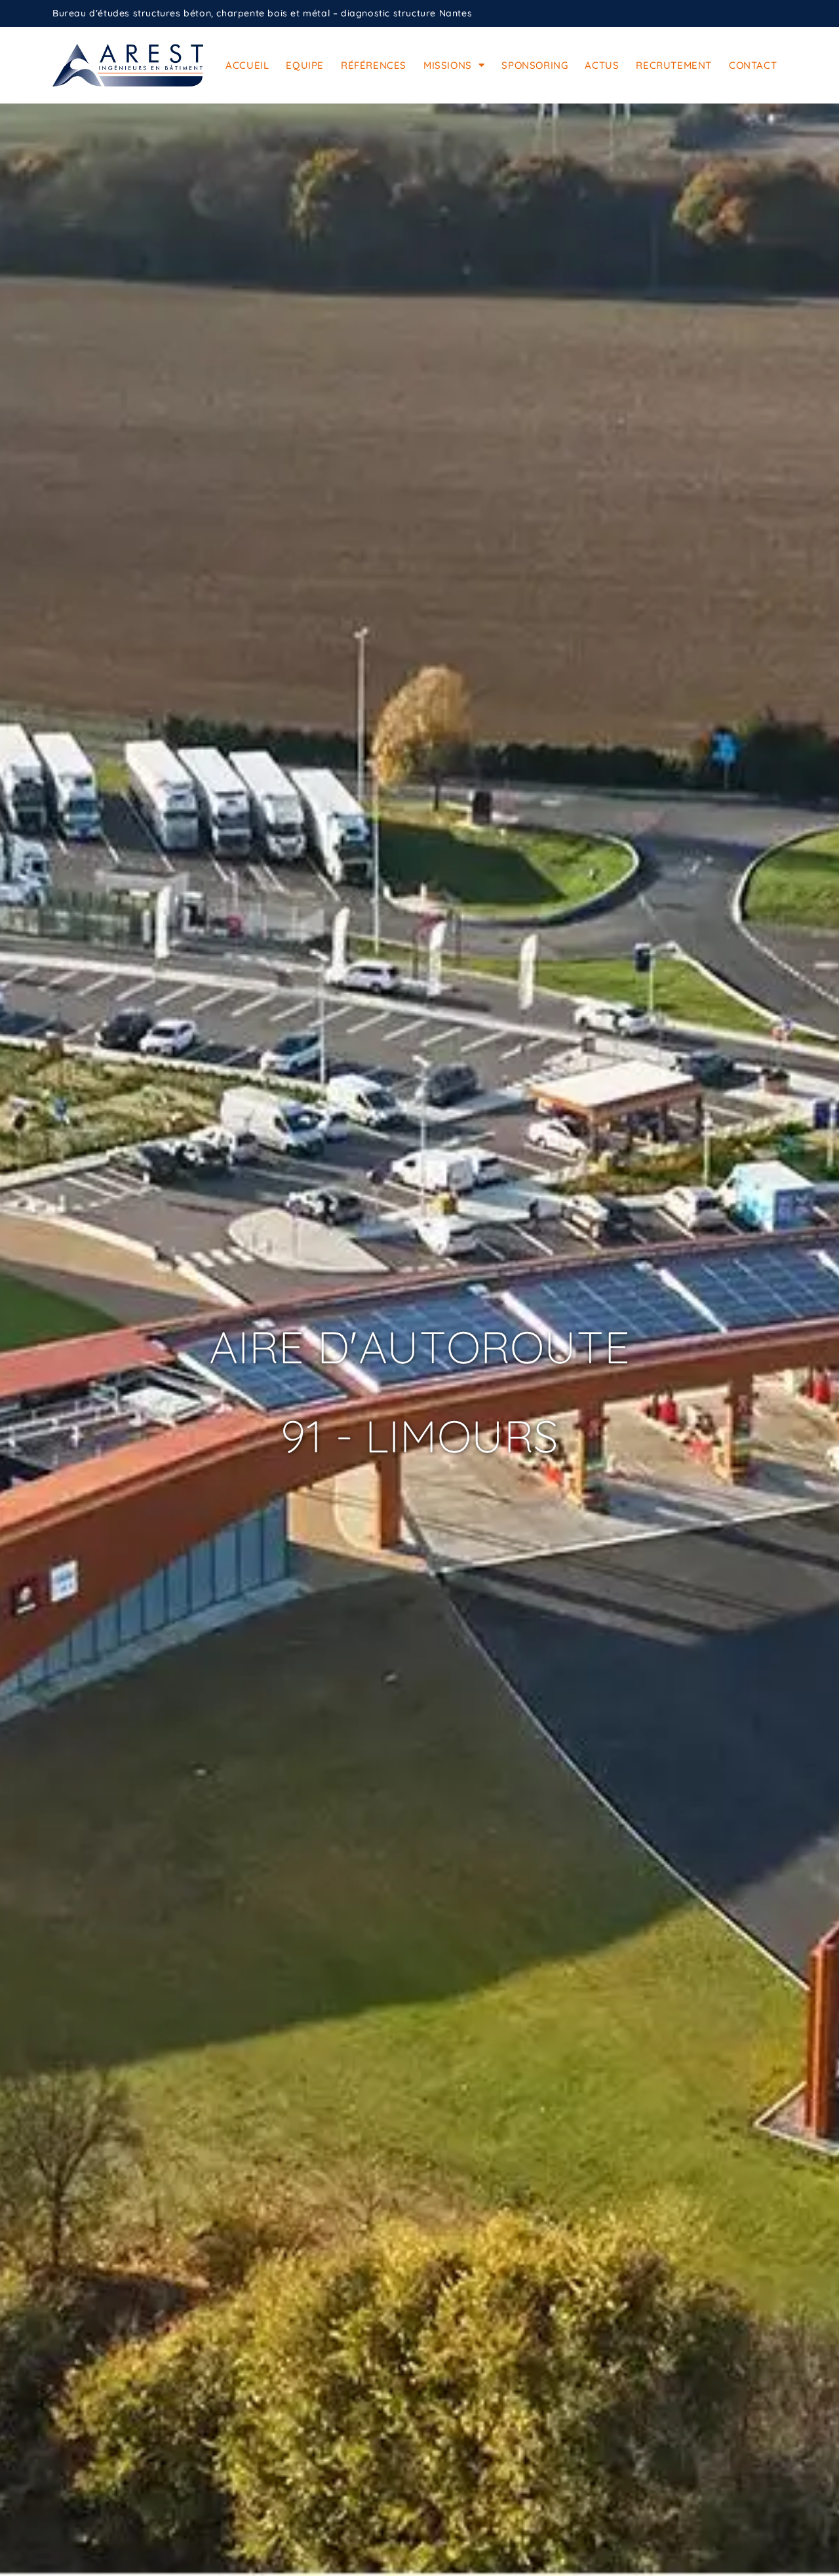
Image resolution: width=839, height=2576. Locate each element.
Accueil (247, 65)
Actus (602, 65)
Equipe (305, 65)
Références (374, 65)
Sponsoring (535, 65)
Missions (448, 65)
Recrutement (674, 65)
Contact (753, 65)
